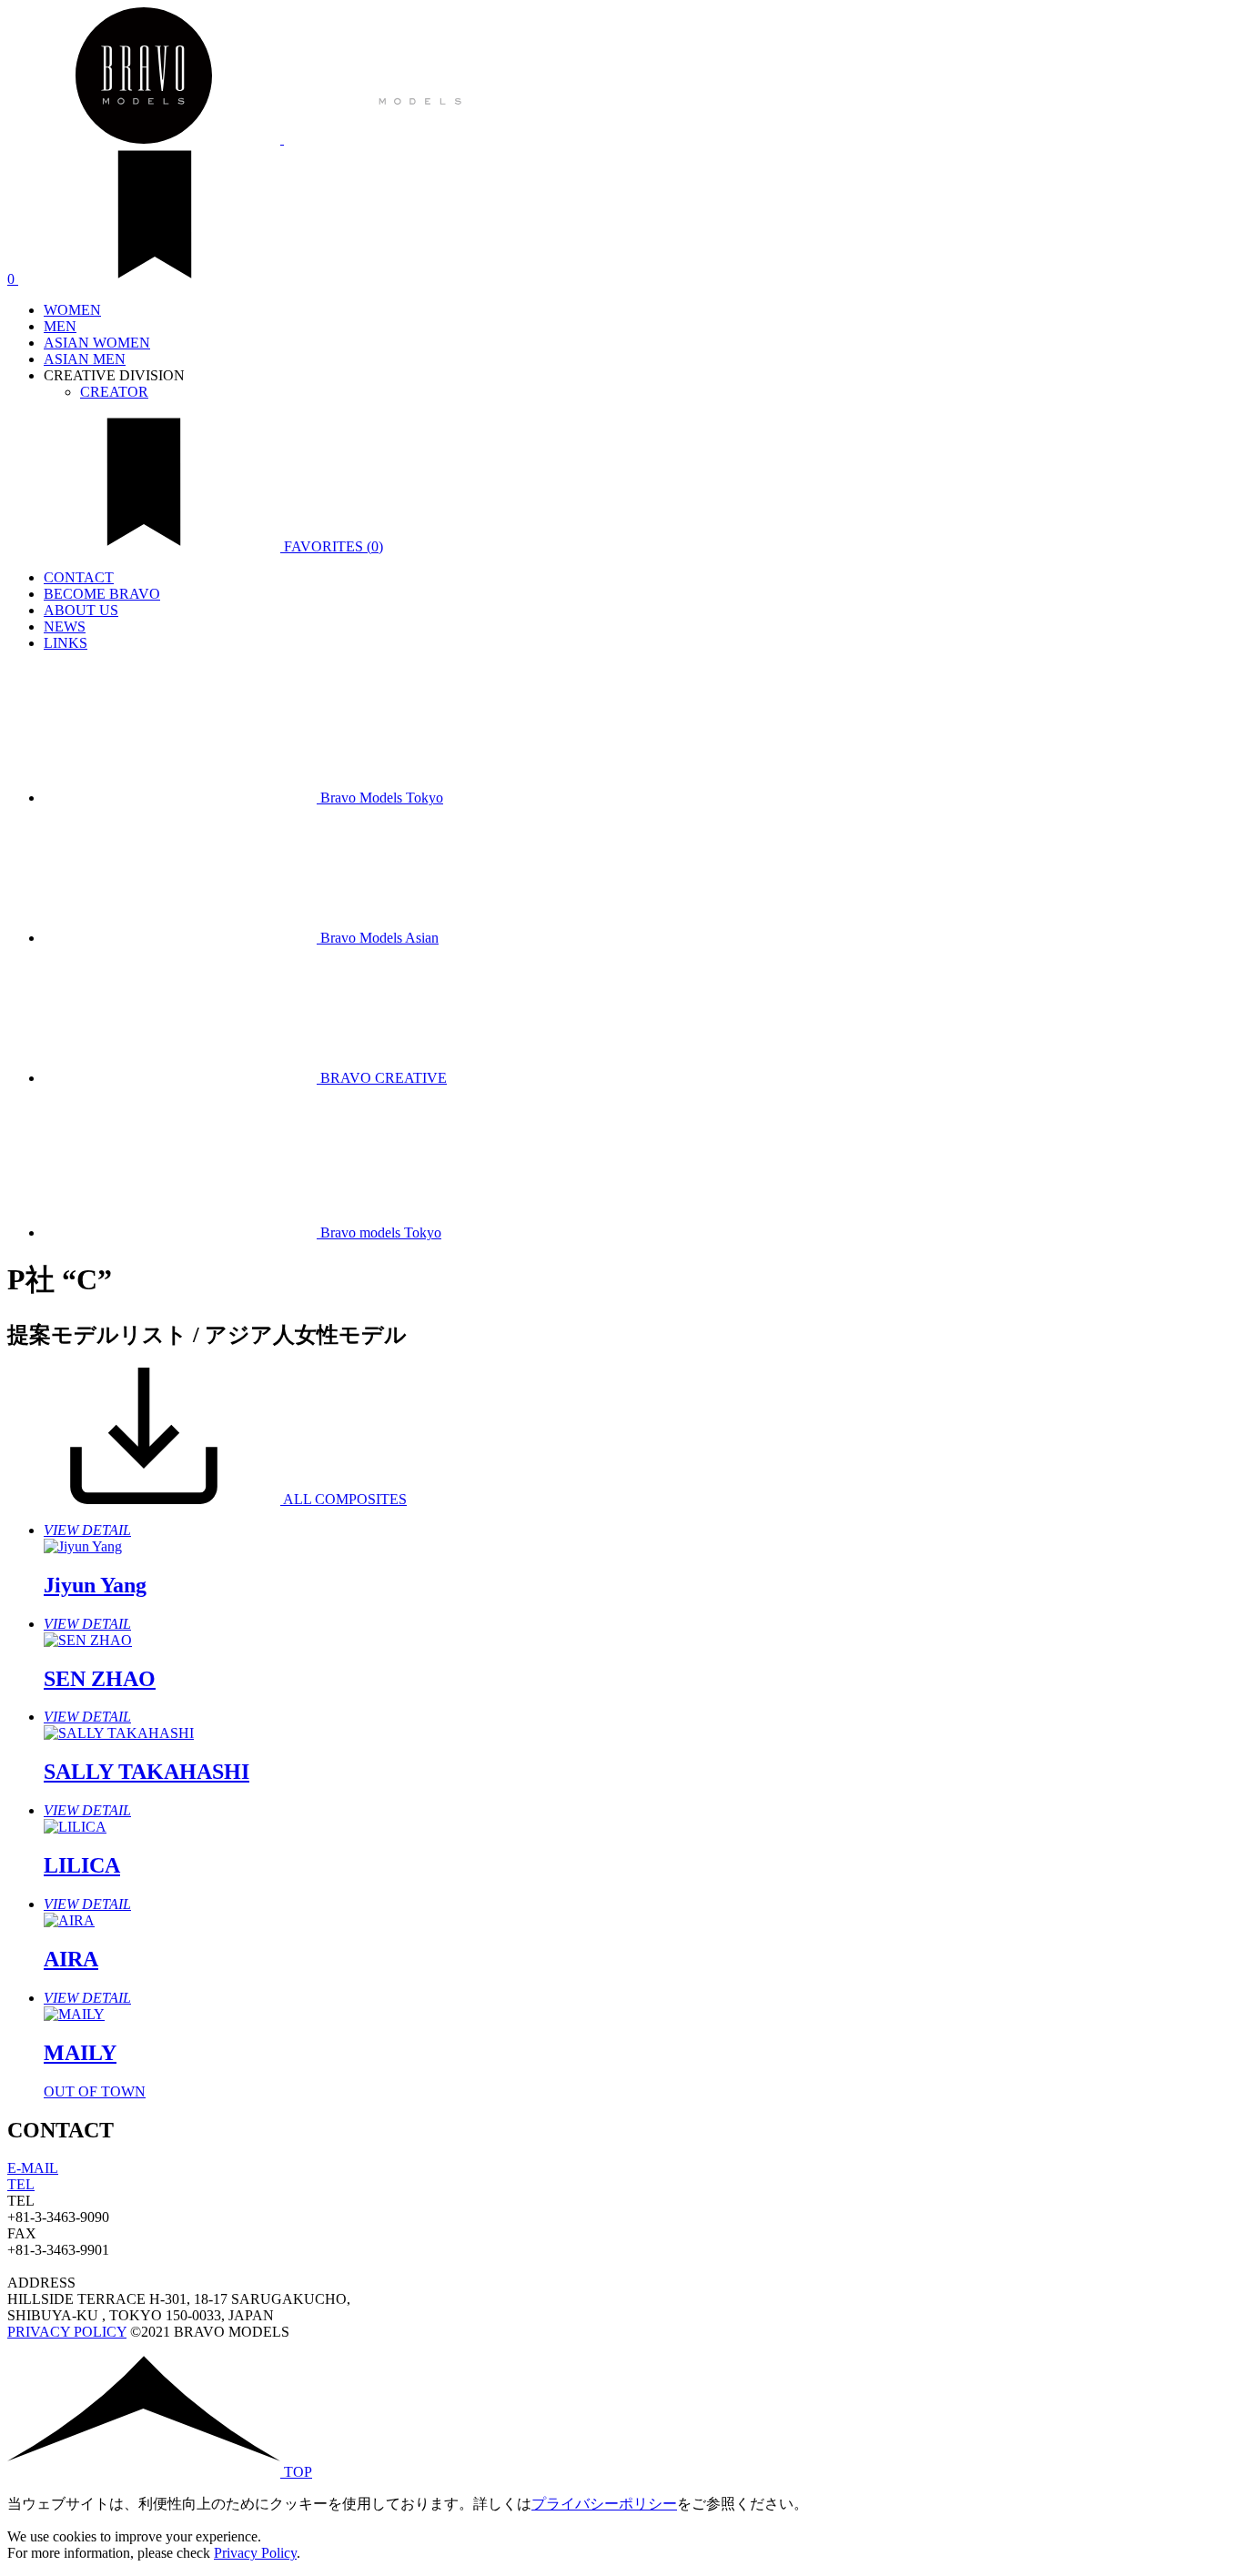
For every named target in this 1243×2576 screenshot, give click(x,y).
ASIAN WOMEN (97, 343)
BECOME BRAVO (102, 594)
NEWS (65, 626)
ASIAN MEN (85, 359)
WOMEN (72, 310)
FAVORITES (332, 546)
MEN (60, 326)
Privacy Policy (255, 2553)
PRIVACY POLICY (67, 2332)
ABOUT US (81, 610)
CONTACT (79, 577)
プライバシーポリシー (604, 2504)
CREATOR (114, 392)
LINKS (66, 643)
